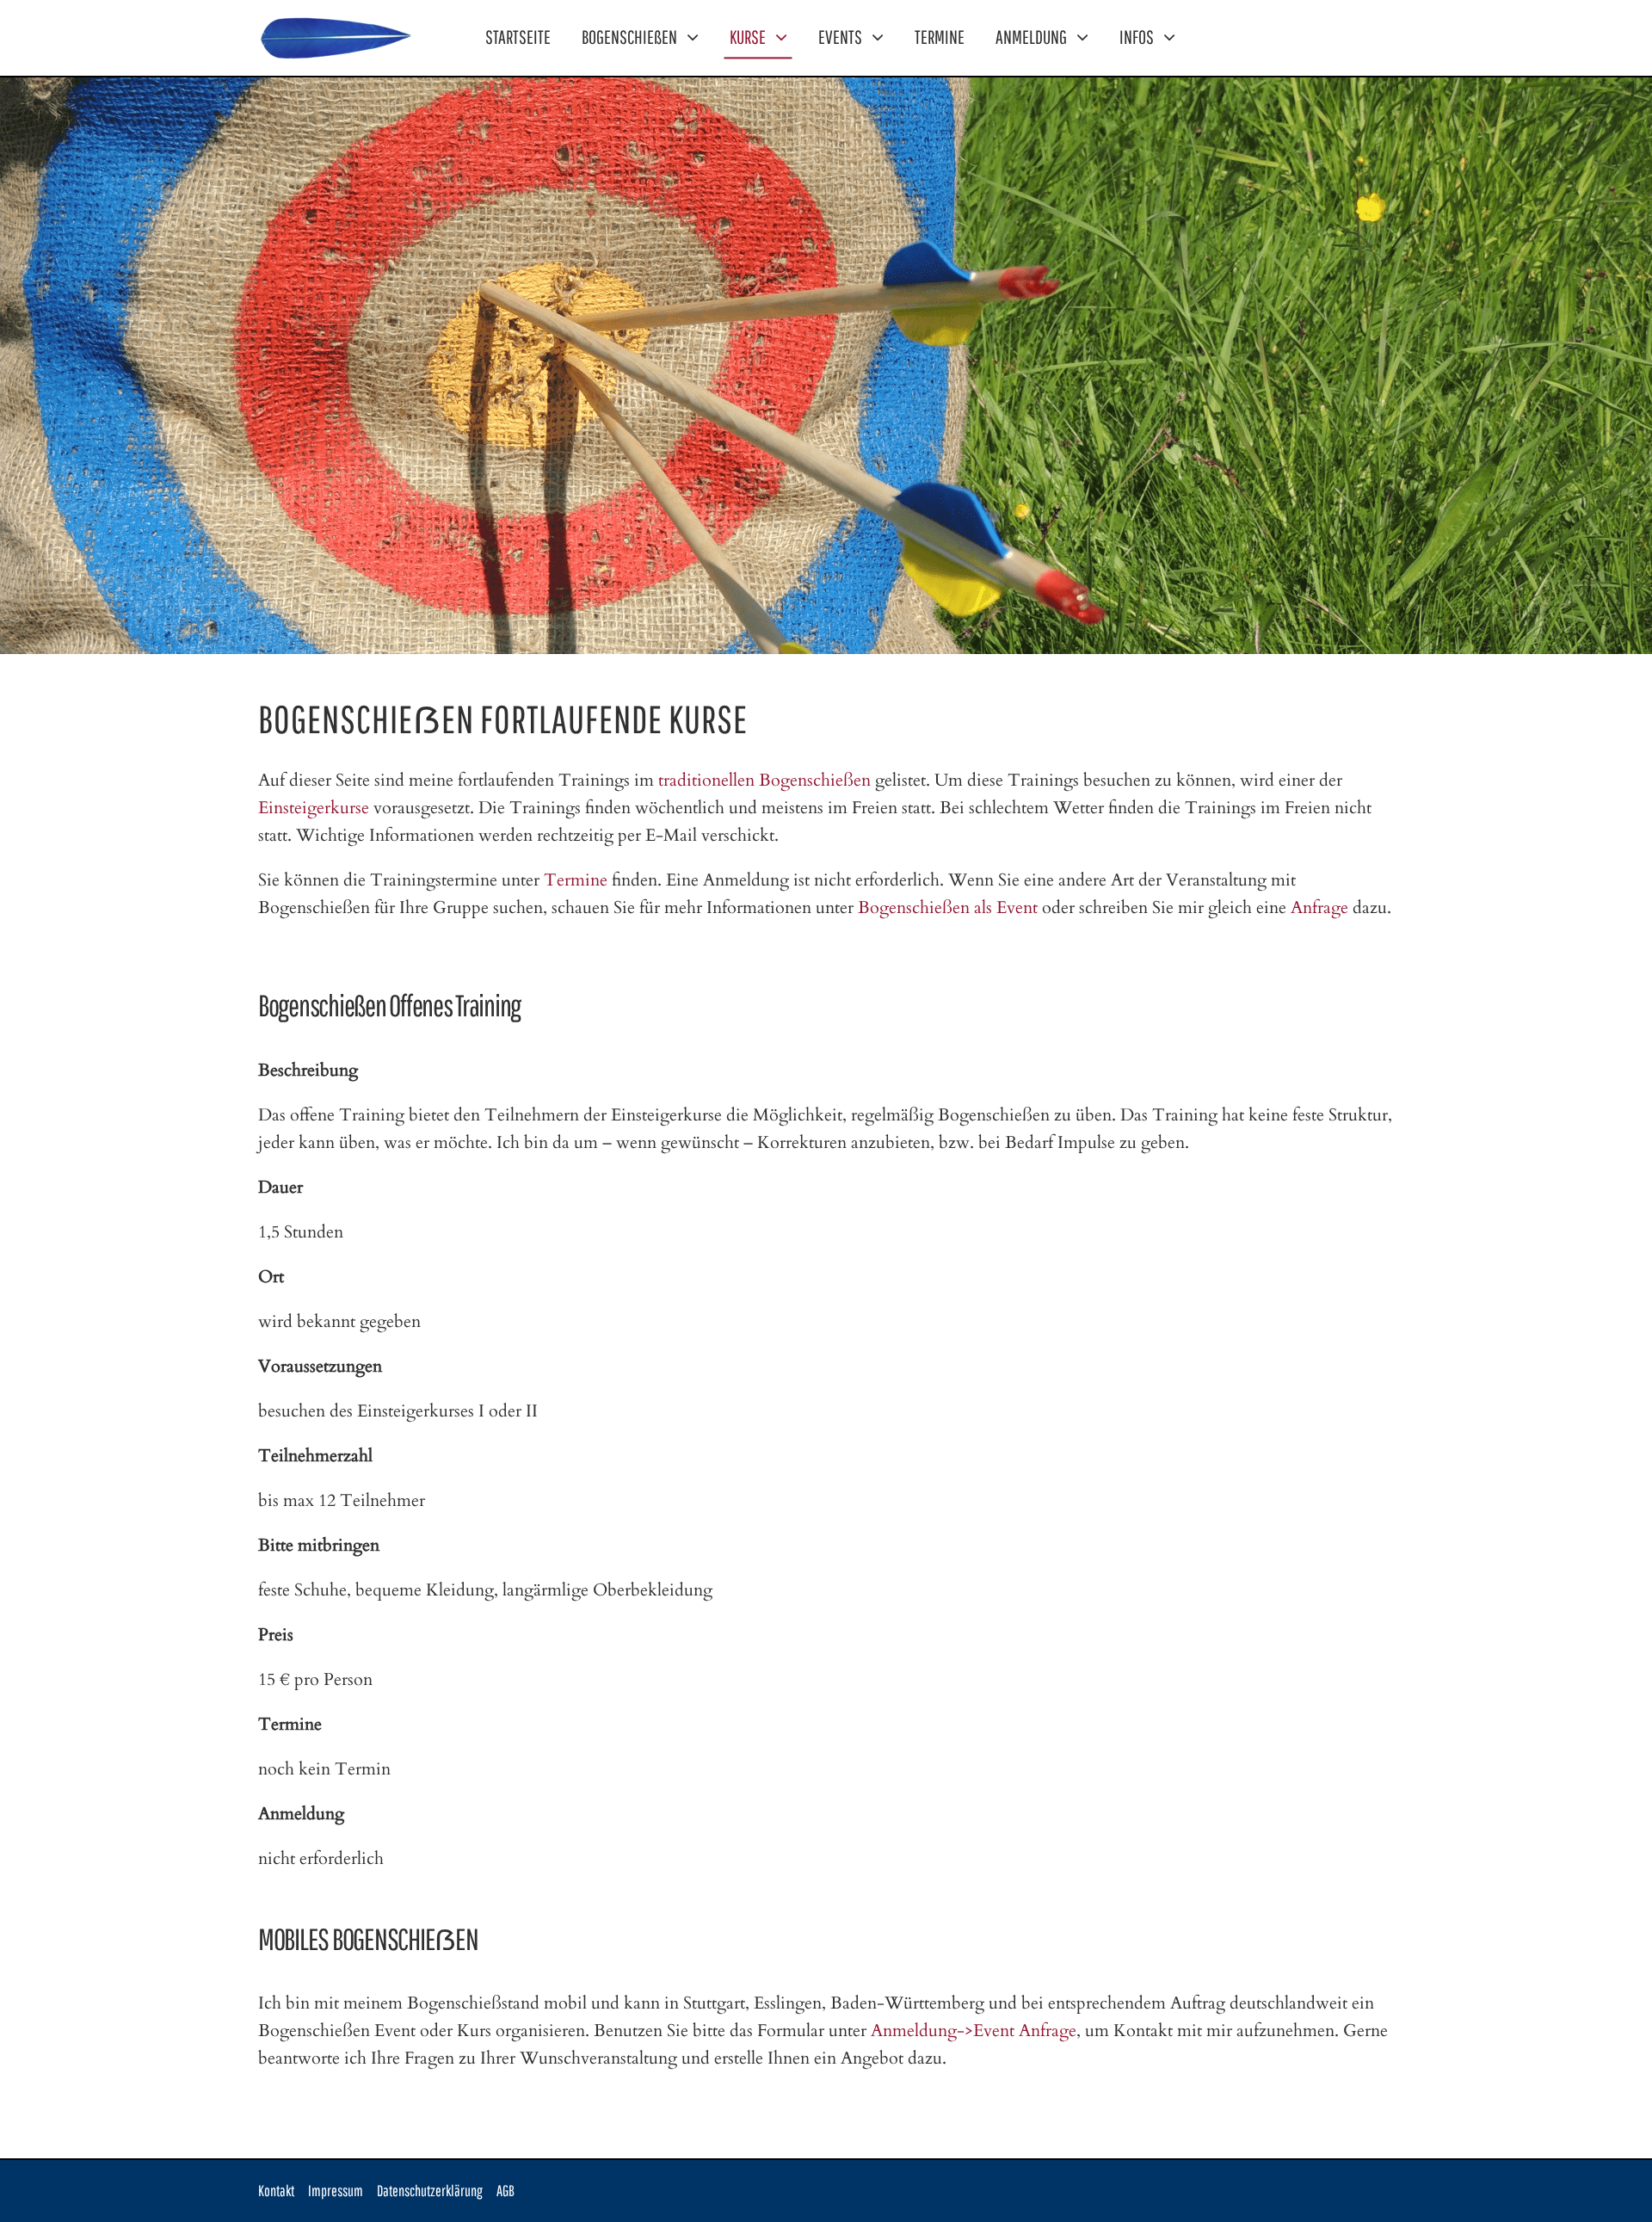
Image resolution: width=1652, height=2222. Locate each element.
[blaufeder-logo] (336, 20)
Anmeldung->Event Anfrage (974, 2031)
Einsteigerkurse (314, 808)
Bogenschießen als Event (948, 907)
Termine (576, 880)
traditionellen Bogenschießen (764, 780)
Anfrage (1319, 907)
